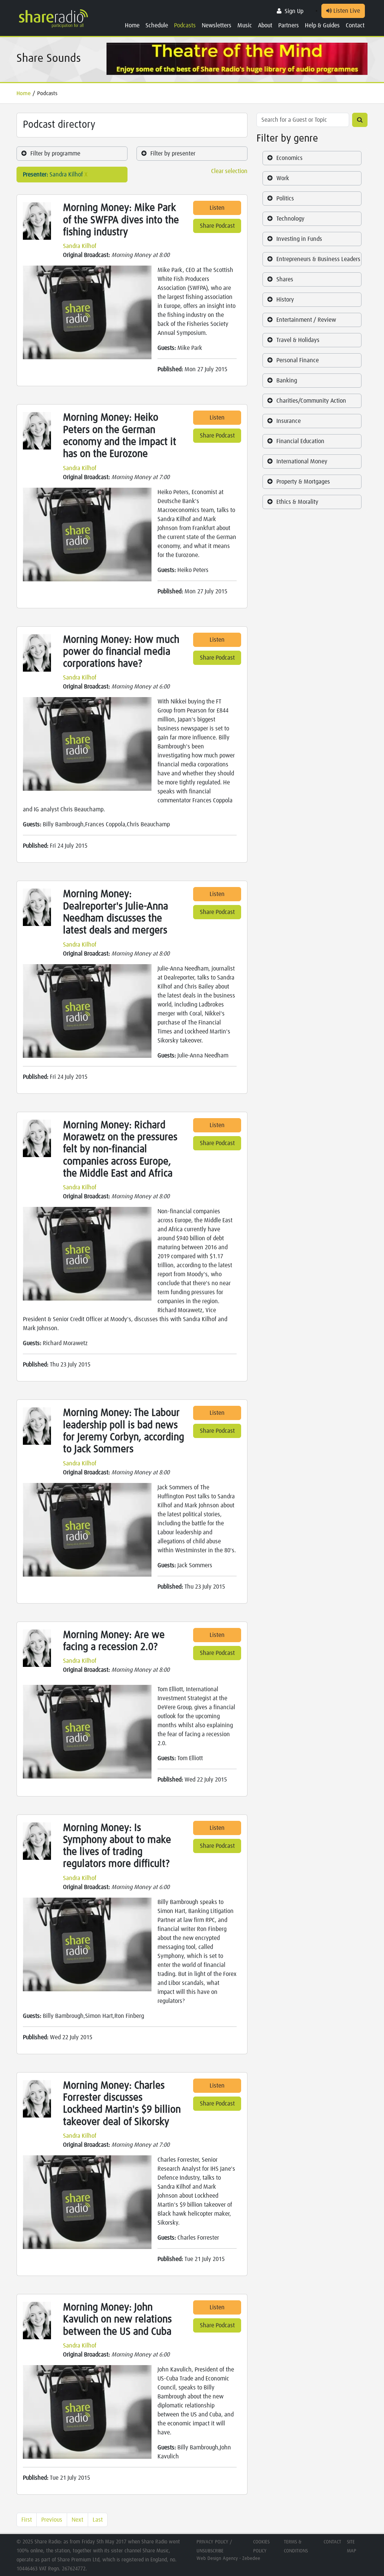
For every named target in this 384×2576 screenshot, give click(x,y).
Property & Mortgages (303, 482)
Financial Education (300, 441)
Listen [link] (217, 208)
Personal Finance (298, 360)
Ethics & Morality (297, 502)
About (265, 25)
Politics (285, 199)
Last (98, 2520)
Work (283, 178)
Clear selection (229, 171)
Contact (355, 25)
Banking (287, 381)
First (27, 2520)
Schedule (157, 25)
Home (132, 25)
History (285, 300)
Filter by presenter (173, 154)
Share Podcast (217, 226)
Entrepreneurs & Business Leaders (318, 259)
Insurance (289, 421)
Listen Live (346, 11)
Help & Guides (322, 25)
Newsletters (217, 25)
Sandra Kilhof (80, 246)
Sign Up (294, 11)
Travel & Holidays (298, 340)
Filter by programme (55, 154)
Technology (290, 219)
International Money (302, 461)
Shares (285, 279)
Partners (289, 25)
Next (77, 2520)
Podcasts (185, 25)
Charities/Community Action (311, 401)
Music (245, 25)
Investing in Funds (299, 239)
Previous (52, 2520)
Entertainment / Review (306, 320)
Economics (289, 158)
